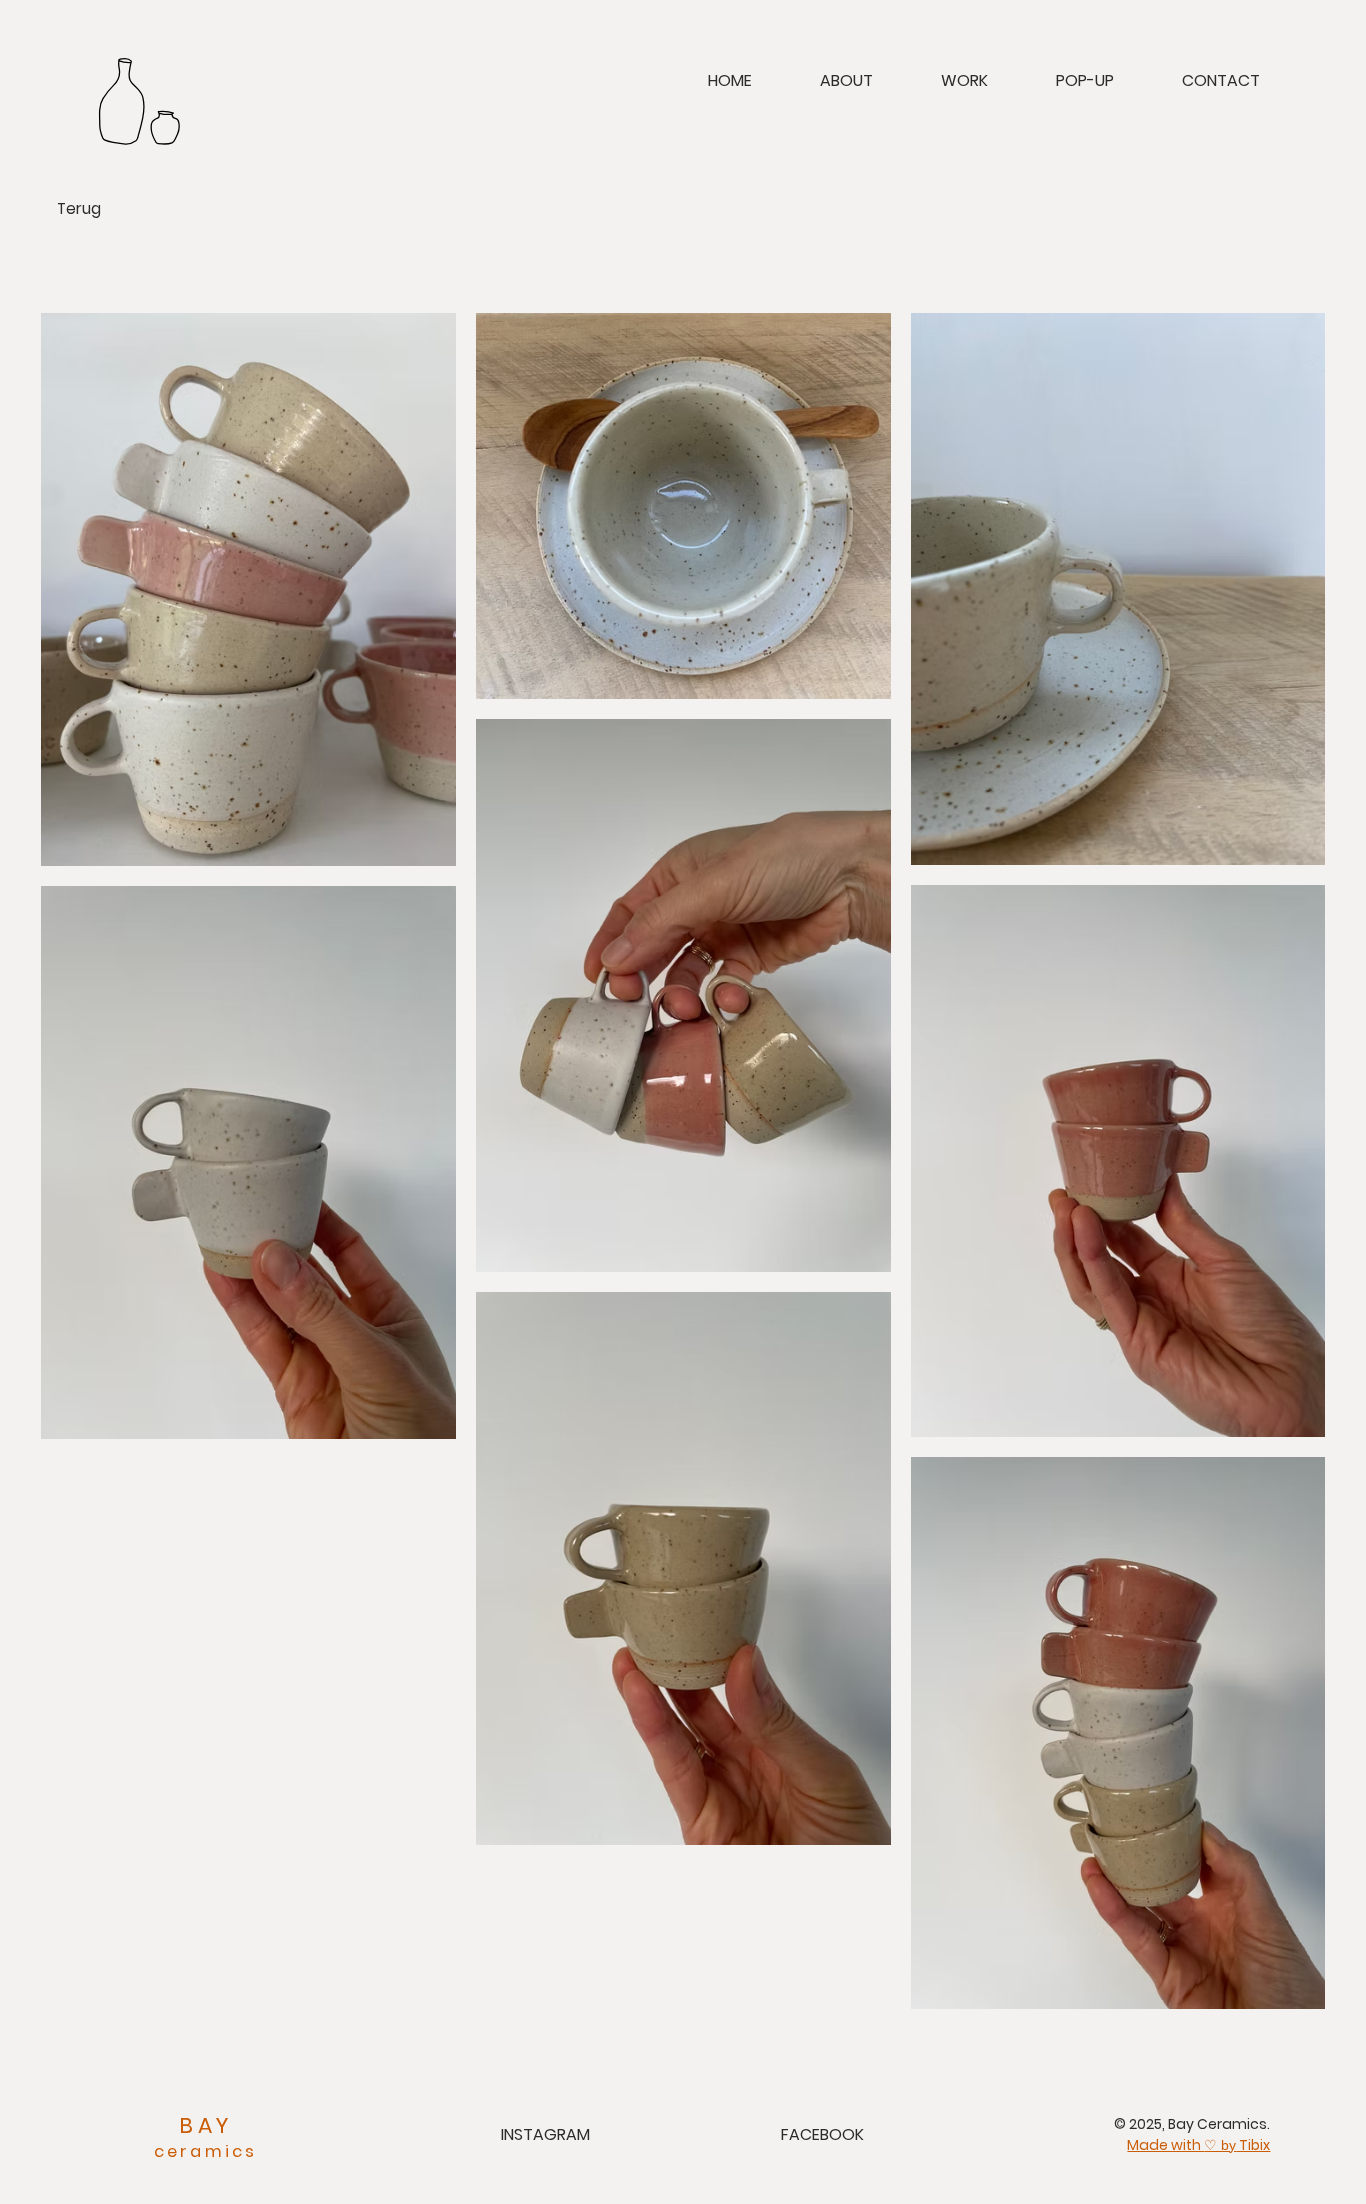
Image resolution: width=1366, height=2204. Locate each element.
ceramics (206, 2151)
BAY (205, 2125)
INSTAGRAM (545, 2134)
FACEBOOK (822, 2134)
